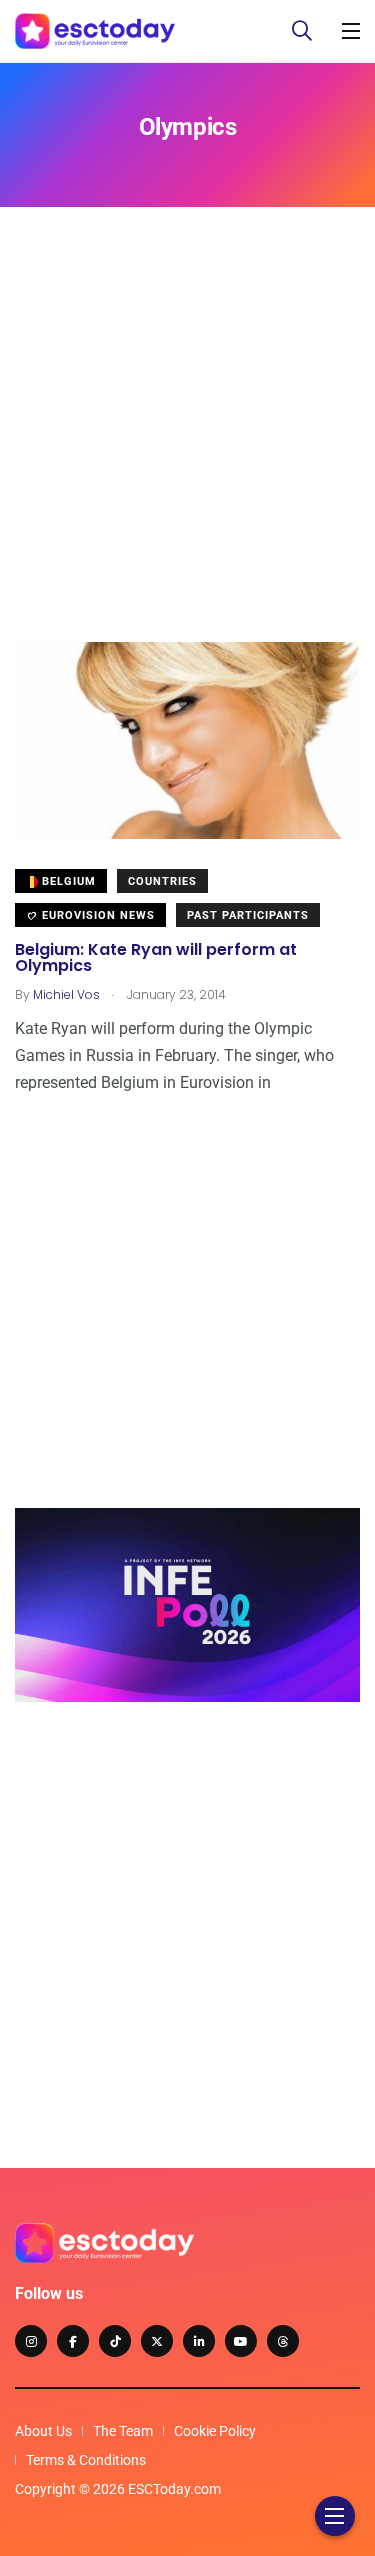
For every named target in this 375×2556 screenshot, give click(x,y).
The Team (123, 2431)
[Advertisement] (187, 454)
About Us (43, 2431)
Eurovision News (96, 915)
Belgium (67, 881)
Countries (162, 881)
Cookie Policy (215, 2431)
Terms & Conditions (86, 2460)
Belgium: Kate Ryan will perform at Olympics (156, 957)
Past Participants (248, 915)
